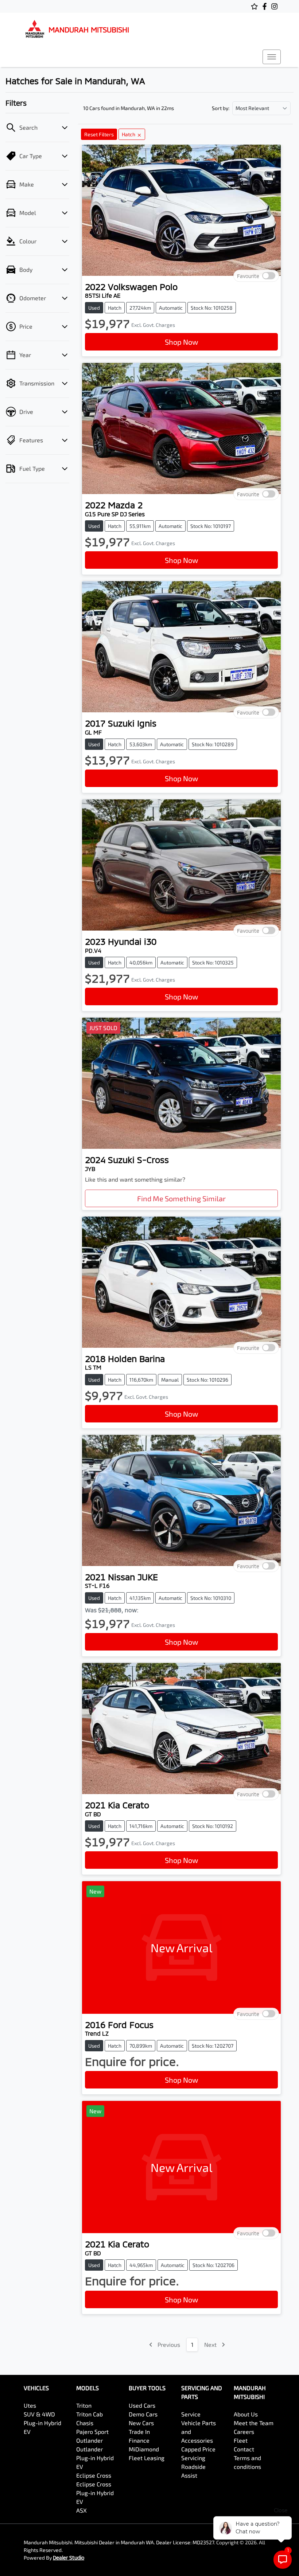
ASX (81, 2510)
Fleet (241, 2440)
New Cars (141, 2423)
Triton (84, 2405)
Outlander (90, 2440)
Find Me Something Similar (181, 1198)
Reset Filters (99, 134)
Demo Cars (143, 2414)
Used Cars (142, 2405)
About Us (246, 2414)
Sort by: (221, 108)
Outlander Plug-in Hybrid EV (95, 2458)
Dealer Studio (69, 2558)
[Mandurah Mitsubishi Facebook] (266, 6)
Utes (30, 2405)
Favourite (248, 276)
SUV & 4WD (39, 2414)
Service (191, 2414)
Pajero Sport (92, 2432)
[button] (272, 57)
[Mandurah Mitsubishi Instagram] (276, 6)
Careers (244, 2432)
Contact (244, 2449)
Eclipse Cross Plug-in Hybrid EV (95, 2493)
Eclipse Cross (94, 2475)
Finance (139, 2440)
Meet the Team (254, 2423)
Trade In (139, 2432)
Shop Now (181, 342)
